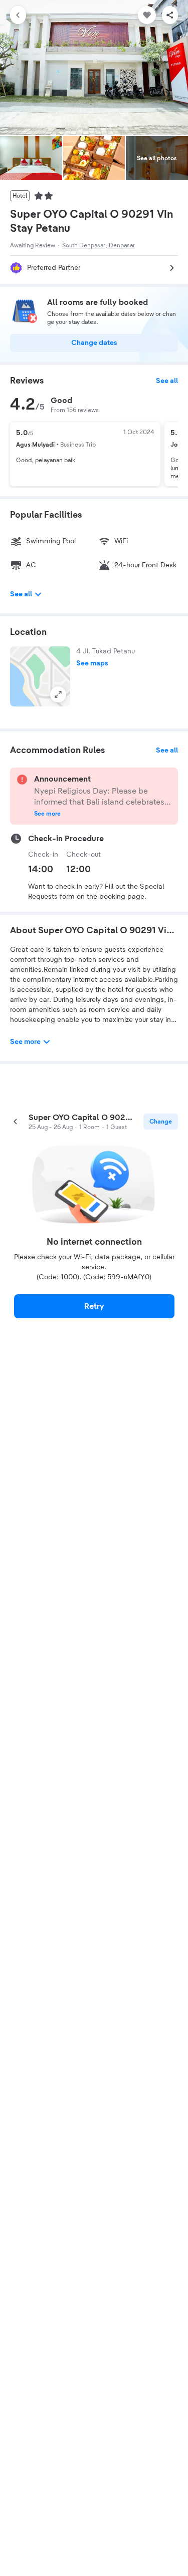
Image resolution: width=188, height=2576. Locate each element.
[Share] (170, 15)
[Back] (18, 15)
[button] (40, 676)
